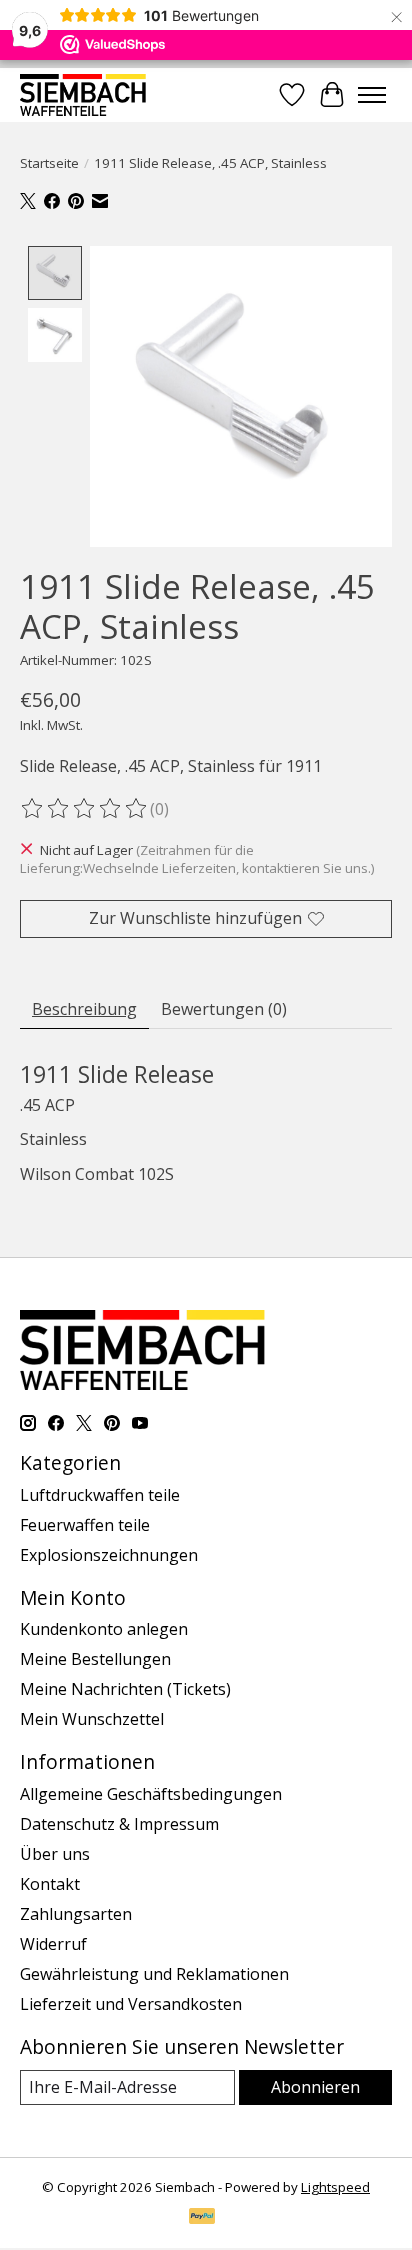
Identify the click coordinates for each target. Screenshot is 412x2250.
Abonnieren (315, 2087)
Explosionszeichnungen (109, 1555)
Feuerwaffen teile (85, 1525)
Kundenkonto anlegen (104, 1629)
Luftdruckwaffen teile (100, 1495)
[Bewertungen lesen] (85, 809)
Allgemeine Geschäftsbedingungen (151, 1794)
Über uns (55, 1854)
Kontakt (50, 1884)
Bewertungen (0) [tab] (224, 1009)
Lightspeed (335, 2187)
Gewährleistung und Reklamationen (154, 1974)
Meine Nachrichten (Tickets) (125, 1689)
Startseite (49, 163)
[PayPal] (202, 2218)
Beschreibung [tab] (84, 1009)
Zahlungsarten (76, 1914)
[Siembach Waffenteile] (83, 94)
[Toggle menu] (372, 95)
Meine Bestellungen (95, 1659)
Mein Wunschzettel (92, 1719)
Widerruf (53, 1944)
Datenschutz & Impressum (119, 1824)
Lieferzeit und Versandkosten (131, 2004)
